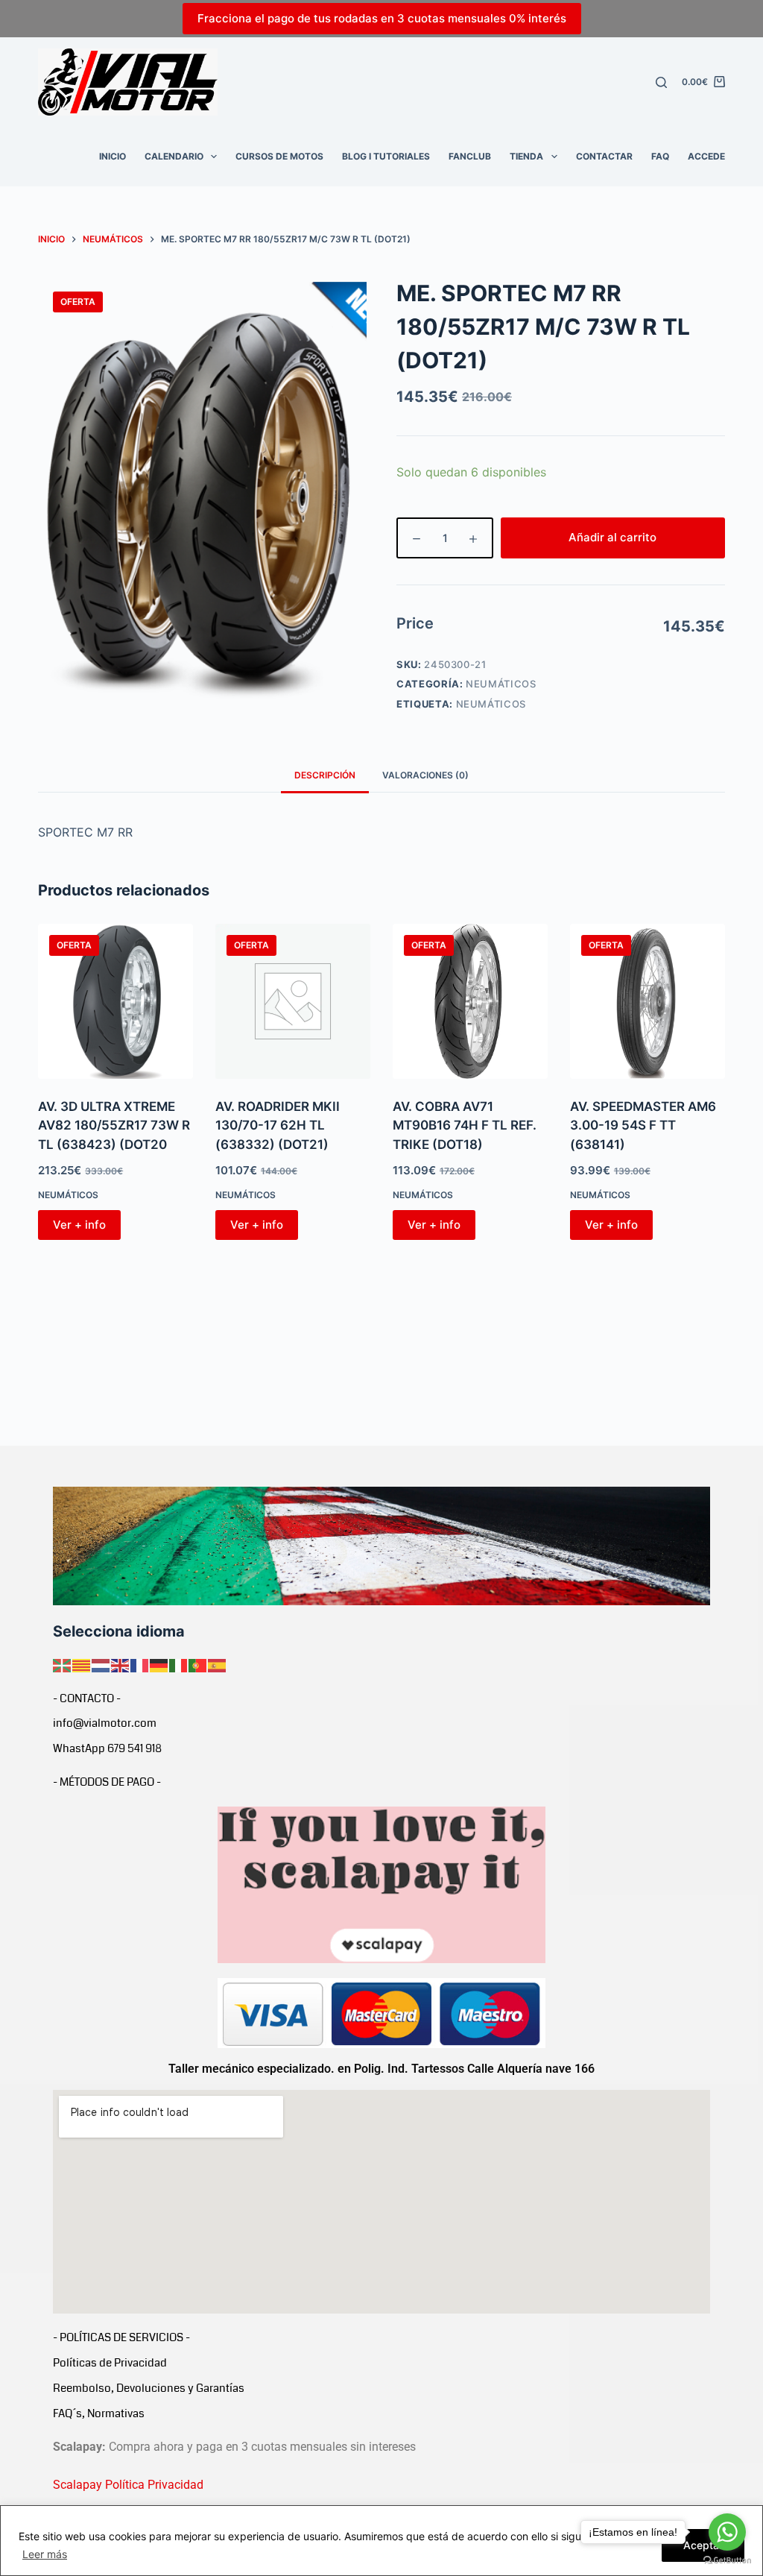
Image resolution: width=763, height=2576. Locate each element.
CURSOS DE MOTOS (279, 156)
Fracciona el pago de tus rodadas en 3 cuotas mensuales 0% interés (382, 18)
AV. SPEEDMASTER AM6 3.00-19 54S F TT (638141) (643, 1125)
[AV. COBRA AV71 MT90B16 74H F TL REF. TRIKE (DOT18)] (470, 1001)
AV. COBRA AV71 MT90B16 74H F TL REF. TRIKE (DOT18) (465, 1125)
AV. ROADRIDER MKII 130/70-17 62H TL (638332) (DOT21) (278, 1125)
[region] (381, 2541)
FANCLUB (470, 156)
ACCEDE (706, 156)
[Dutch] (101, 1664)
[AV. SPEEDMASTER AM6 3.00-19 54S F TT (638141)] (648, 1001)
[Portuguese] (198, 1664)
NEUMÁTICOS (501, 684)
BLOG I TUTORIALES (386, 156)
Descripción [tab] (325, 775)
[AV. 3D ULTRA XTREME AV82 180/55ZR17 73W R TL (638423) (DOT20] (115, 1001)
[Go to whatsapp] (727, 2532)
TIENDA (526, 156)
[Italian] (179, 1664)
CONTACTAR (604, 156)
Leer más (45, 2554)
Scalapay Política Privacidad (128, 2485)
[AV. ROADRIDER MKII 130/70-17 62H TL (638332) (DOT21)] (293, 1001)
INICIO (113, 156)
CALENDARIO (174, 156)
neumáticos (491, 704)
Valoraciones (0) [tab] (425, 775)
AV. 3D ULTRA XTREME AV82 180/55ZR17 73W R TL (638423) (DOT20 (114, 1125)
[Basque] (63, 1664)
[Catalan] (82, 1664)
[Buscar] (661, 82)
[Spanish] (218, 1664)
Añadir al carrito (612, 537)
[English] (121, 1664)
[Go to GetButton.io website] (727, 2561)
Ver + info (79, 1225)
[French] (140, 1664)
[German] (159, 1664)
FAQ (660, 156)
